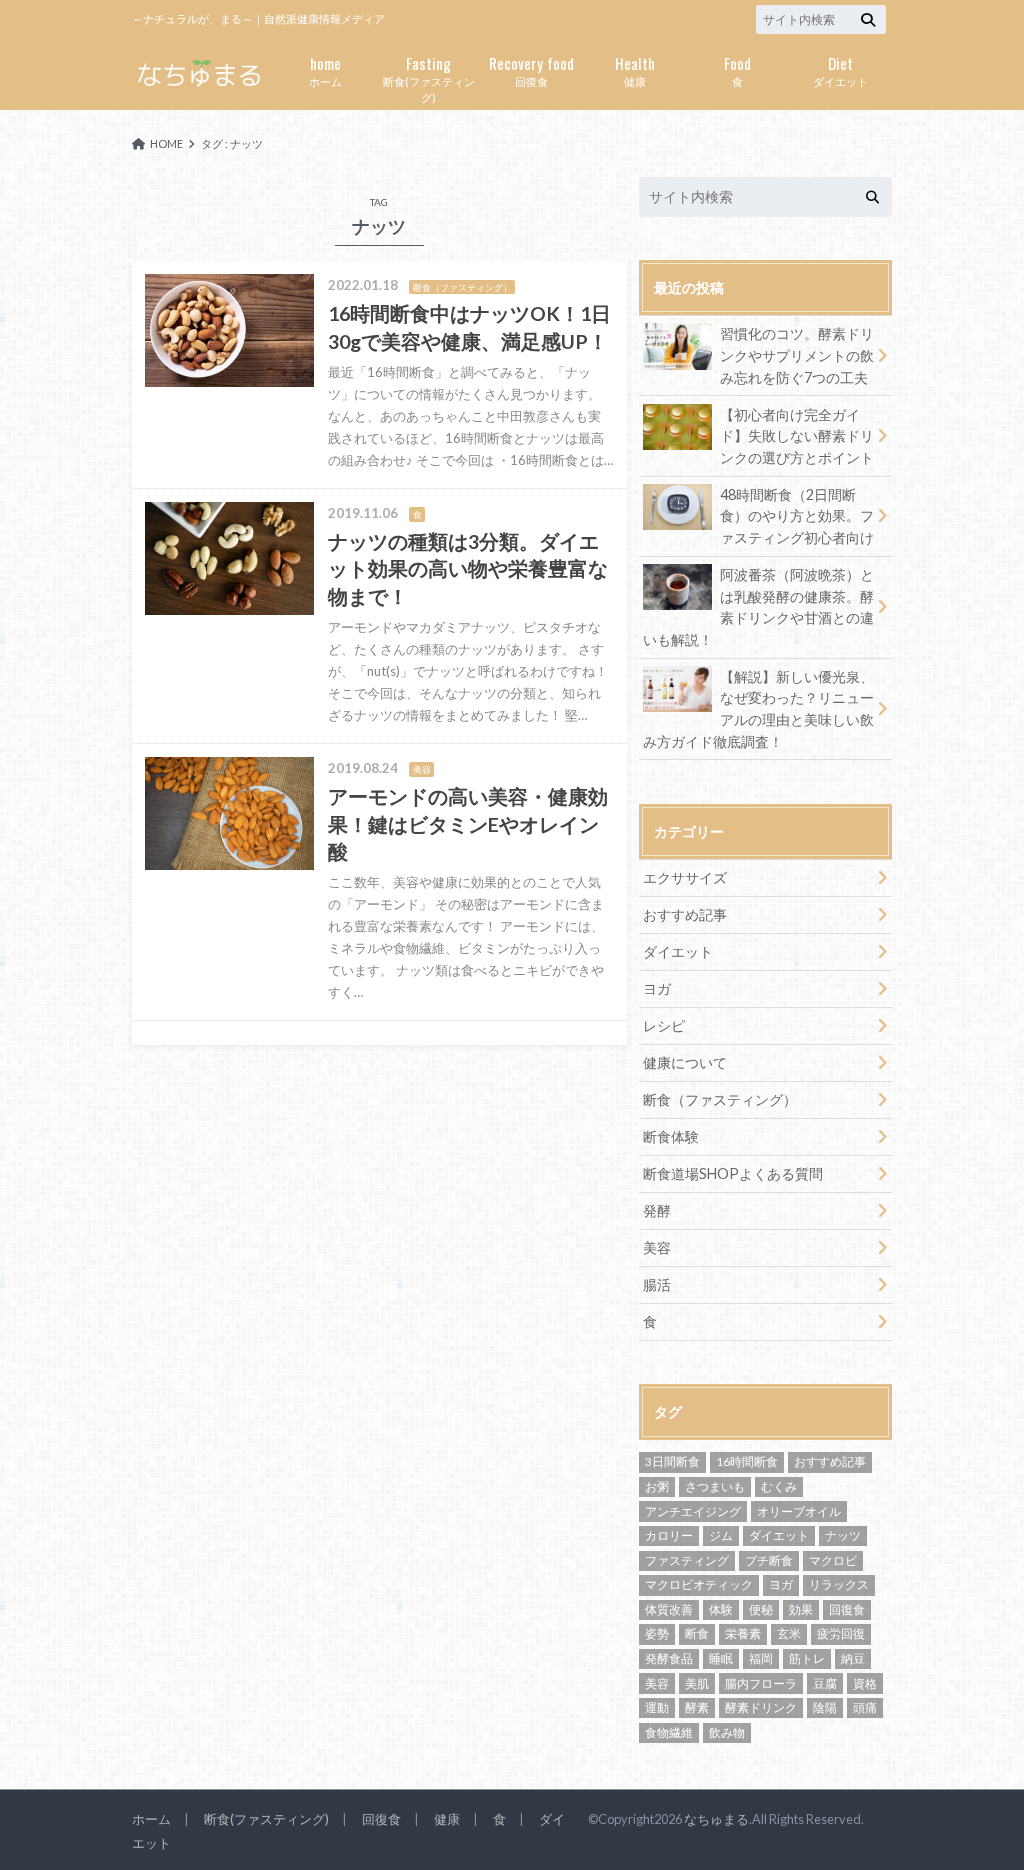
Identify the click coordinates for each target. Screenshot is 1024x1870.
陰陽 (825, 1707)
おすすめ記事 (685, 914)
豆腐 (825, 1683)
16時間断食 (747, 1461)
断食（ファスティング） (720, 1099)
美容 (657, 1247)
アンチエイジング (693, 1511)
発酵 (657, 1210)
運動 (657, 1707)
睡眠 (721, 1658)
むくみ (779, 1486)
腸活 (657, 1284)
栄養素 (743, 1633)
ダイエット (840, 69)
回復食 (531, 69)
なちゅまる (716, 1819)
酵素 (697, 1707)
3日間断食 (672, 1461)
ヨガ (657, 988)
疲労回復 (841, 1633)
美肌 (697, 1683)
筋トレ (807, 1658)
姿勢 (657, 1633)
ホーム (325, 69)
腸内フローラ (761, 1683)
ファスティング (687, 1560)
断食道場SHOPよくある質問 (733, 1173)
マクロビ (833, 1560)
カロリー (669, 1535)
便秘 (761, 1609)
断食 (697, 1633)
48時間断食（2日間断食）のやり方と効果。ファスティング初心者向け (797, 516)
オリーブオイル (799, 1511)
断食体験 (671, 1136)
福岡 (761, 1658)
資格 (865, 1683)
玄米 (789, 1633)
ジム (721, 1535)
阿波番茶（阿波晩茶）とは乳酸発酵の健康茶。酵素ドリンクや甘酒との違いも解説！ (758, 607)
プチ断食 (769, 1560)
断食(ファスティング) (429, 78)
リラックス (839, 1584)
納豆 (853, 1658)
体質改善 (669, 1609)
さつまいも (715, 1486)
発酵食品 (669, 1658)
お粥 (657, 1486)
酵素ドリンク (761, 1707)
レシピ (664, 1025)
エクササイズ (685, 877)
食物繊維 (669, 1732)
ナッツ (843, 1535)
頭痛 (865, 1707)
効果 (801, 1609)
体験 (721, 1609)
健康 (635, 69)
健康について (685, 1062)
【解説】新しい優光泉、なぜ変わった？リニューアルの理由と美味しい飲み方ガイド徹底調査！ (758, 709)
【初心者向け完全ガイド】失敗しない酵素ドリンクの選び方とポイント (797, 436)
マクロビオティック (699, 1584)
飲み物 (727, 1732)
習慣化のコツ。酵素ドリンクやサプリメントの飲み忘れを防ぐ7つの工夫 (797, 355)
